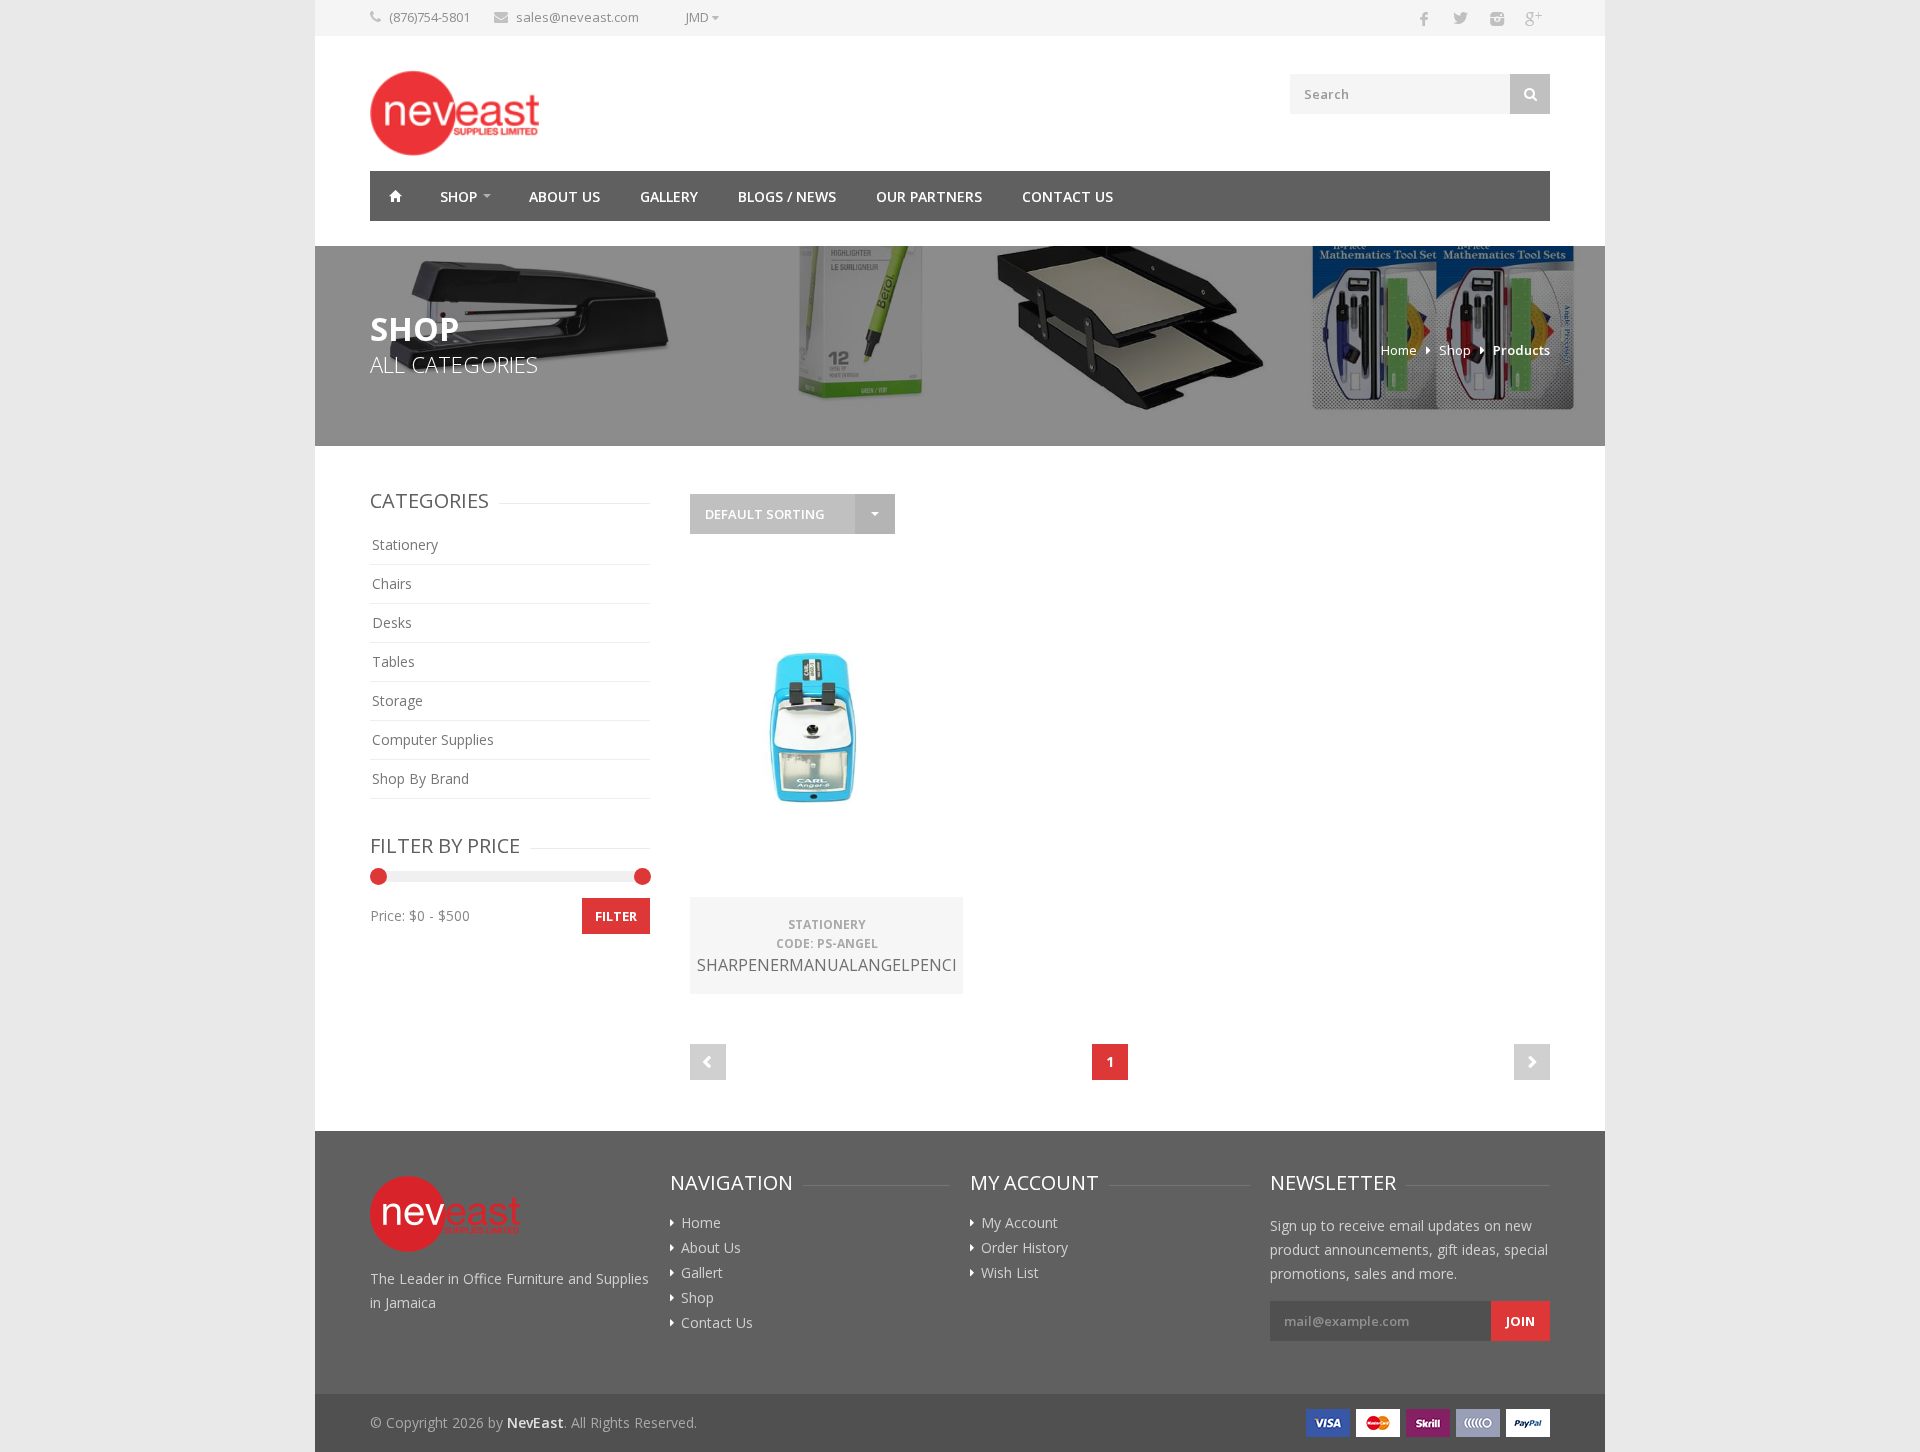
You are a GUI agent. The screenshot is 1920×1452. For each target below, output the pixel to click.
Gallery (669, 196)
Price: (387, 915)
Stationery (405, 544)
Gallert (702, 1273)
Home (395, 196)
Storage (397, 700)
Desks (392, 622)
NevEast (535, 1422)
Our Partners (929, 196)
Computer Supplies (433, 739)
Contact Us (1067, 196)
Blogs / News (787, 196)
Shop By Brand (420, 778)
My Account (1019, 1223)
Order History (1024, 1248)
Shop (458, 196)
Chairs (392, 583)
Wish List (1010, 1273)
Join (1520, 1321)
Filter (616, 916)
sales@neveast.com (577, 17)
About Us (564, 196)
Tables (393, 661)
